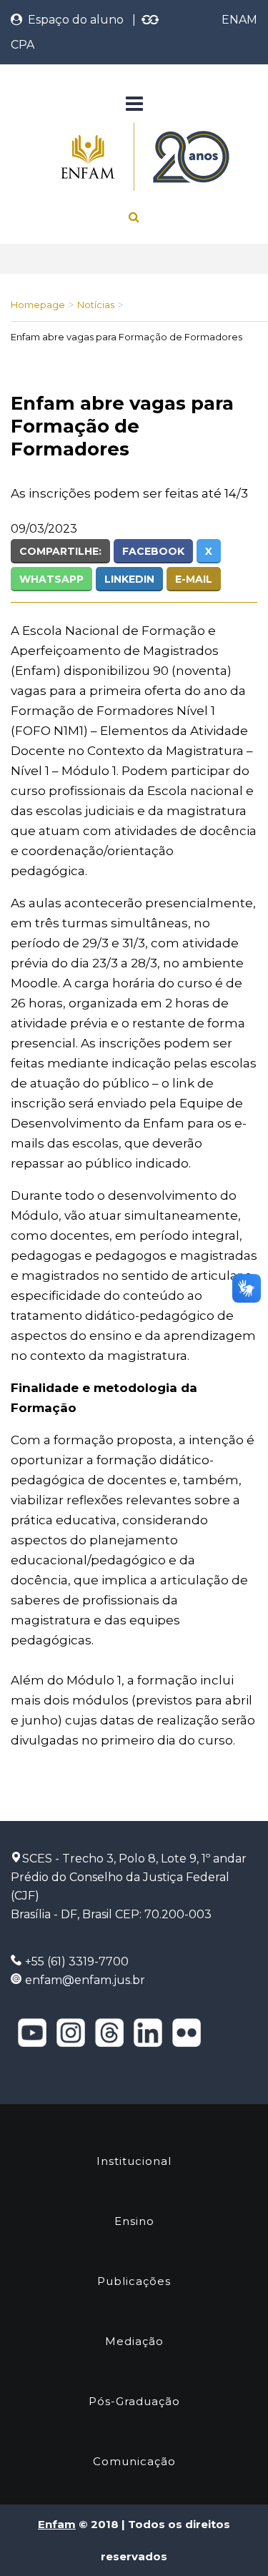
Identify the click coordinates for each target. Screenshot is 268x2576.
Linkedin (129, 579)
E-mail (194, 579)
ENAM (239, 20)
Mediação (134, 2341)
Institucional (134, 2161)
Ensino (134, 2221)
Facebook (153, 551)
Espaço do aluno (73, 20)
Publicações (134, 2281)
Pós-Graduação (134, 2401)
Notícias (96, 305)
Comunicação (134, 2461)
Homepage (38, 305)
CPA (23, 45)
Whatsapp (51, 579)
